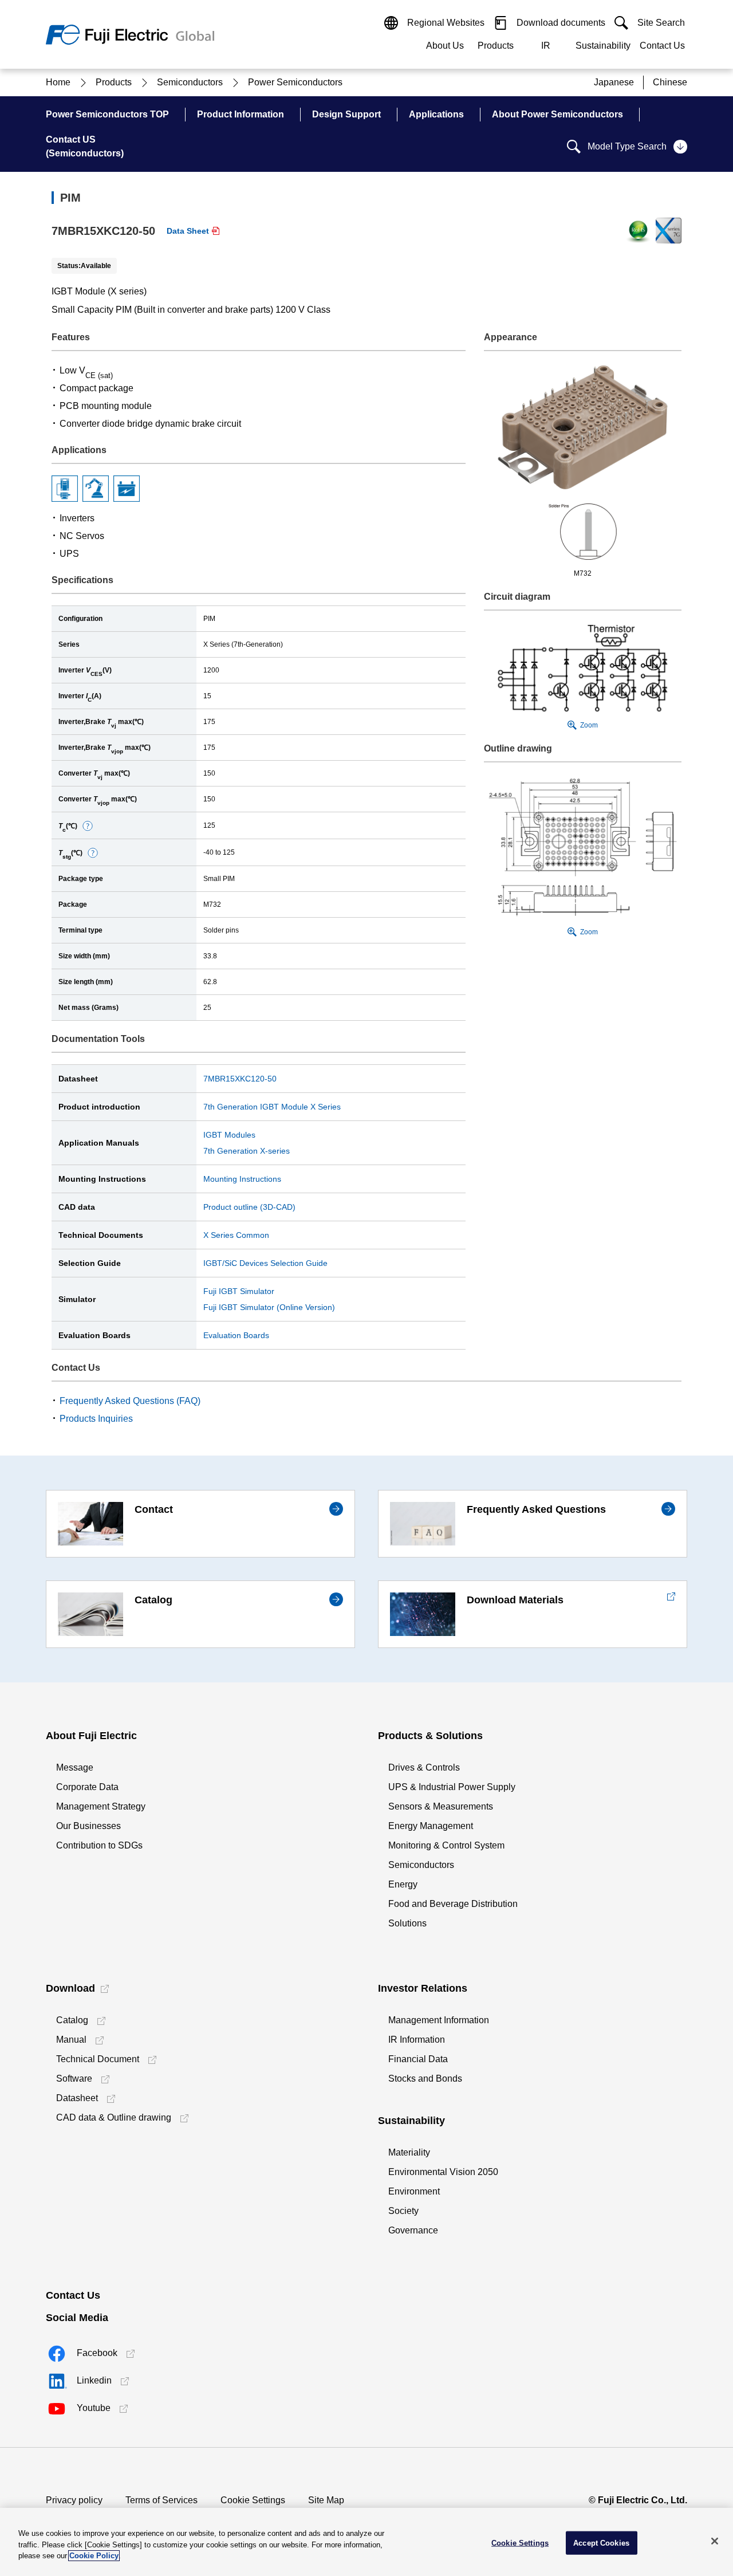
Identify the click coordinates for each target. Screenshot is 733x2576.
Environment (414, 2191)
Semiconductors (421, 1865)
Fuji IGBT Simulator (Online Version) (269, 1307)
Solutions (407, 1923)
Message (75, 1767)
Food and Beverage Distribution (453, 1904)
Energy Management (431, 1826)
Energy (403, 1884)
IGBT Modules (229, 1135)
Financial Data (418, 2059)
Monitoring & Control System (446, 1845)
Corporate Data (87, 1787)
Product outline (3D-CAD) (249, 1207)
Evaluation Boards (236, 1335)
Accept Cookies (601, 2542)
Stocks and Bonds (425, 2079)
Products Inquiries (96, 1419)
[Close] (715, 2541)
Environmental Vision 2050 (443, 2172)
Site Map (326, 2500)
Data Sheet (188, 231)
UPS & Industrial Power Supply (452, 1787)
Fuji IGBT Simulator (239, 1291)
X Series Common (236, 1235)
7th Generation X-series (247, 1151)
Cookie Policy (94, 2556)
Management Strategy (101, 1806)
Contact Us (662, 46)
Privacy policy (74, 2500)
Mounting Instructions (242, 1179)
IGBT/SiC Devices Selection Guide (265, 1263)
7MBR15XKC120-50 (240, 1079)
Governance (413, 2230)
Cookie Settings (253, 2500)
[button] (88, 826)
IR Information (417, 2040)
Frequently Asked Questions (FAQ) (130, 1401)
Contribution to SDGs (99, 1845)
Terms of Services (161, 2500)
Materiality (409, 2152)
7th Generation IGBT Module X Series (272, 1107)
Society (403, 2211)
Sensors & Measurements (441, 1806)
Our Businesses (88, 1826)
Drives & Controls (424, 1767)
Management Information (439, 2020)
